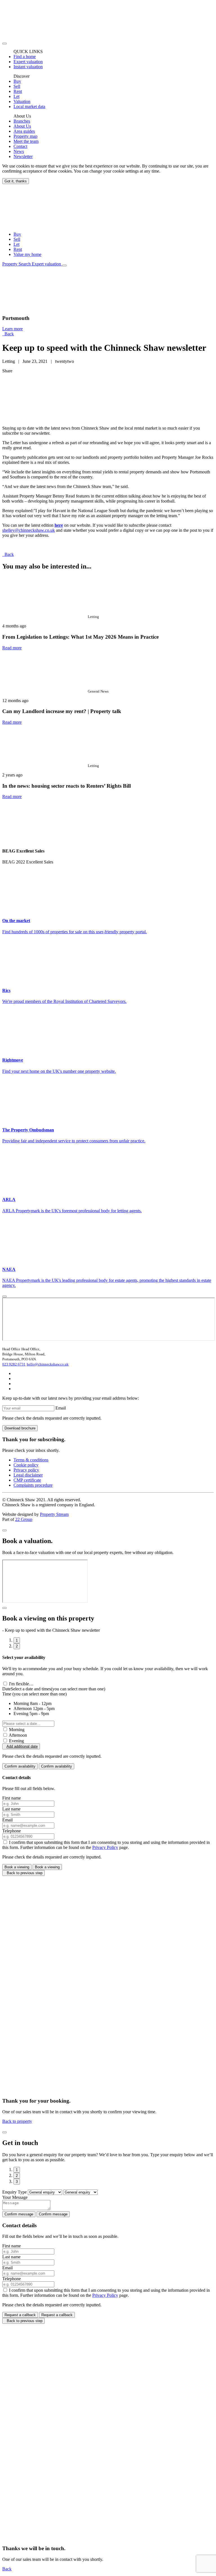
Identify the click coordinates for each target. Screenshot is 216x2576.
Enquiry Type (14, 2192)
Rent (18, 249)
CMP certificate (27, 1480)
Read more (12, 648)
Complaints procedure (33, 1485)
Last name (11, 1809)
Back (8, 334)
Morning (17, 1730)
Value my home (27, 254)
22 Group (24, 1519)
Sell (17, 239)
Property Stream (54, 1514)
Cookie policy (26, 1465)
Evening (16, 1741)
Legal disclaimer (28, 1475)
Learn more (13, 329)
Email (61, 1408)
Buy (17, 234)
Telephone (12, 1831)
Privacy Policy (105, 1847)
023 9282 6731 (14, 1364)
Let (16, 244)
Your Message (15, 2197)
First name (12, 1798)
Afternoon (18, 1735)
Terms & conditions (31, 1460)
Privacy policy (26, 1470)
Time (34, 1694)
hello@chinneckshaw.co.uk (48, 1364)
